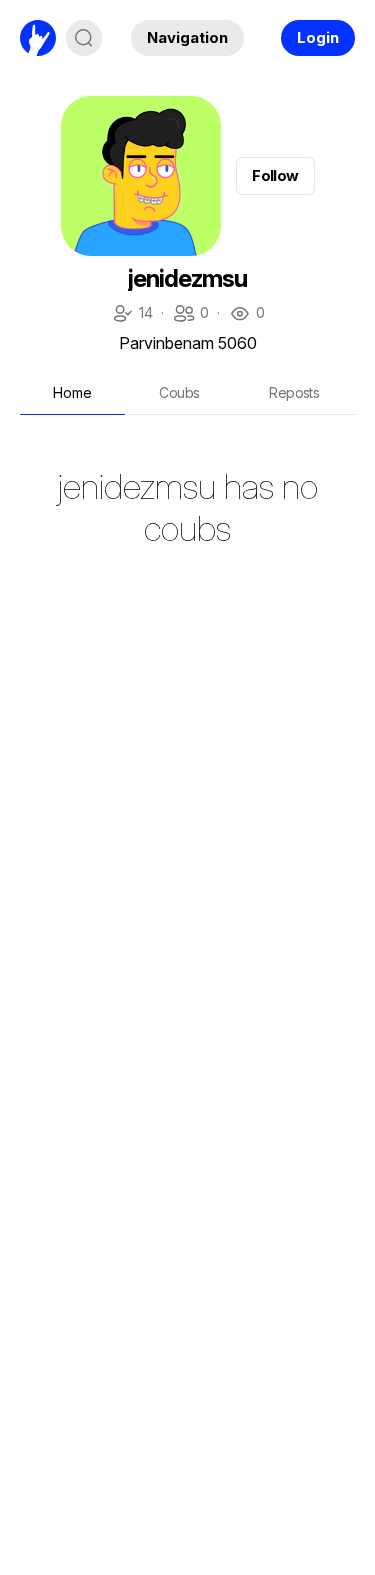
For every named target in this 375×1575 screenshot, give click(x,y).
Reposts (294, 392)
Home (72, 392)
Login (318, 37)
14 (132, 314)
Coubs (179, 392)
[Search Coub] (84, 38)
